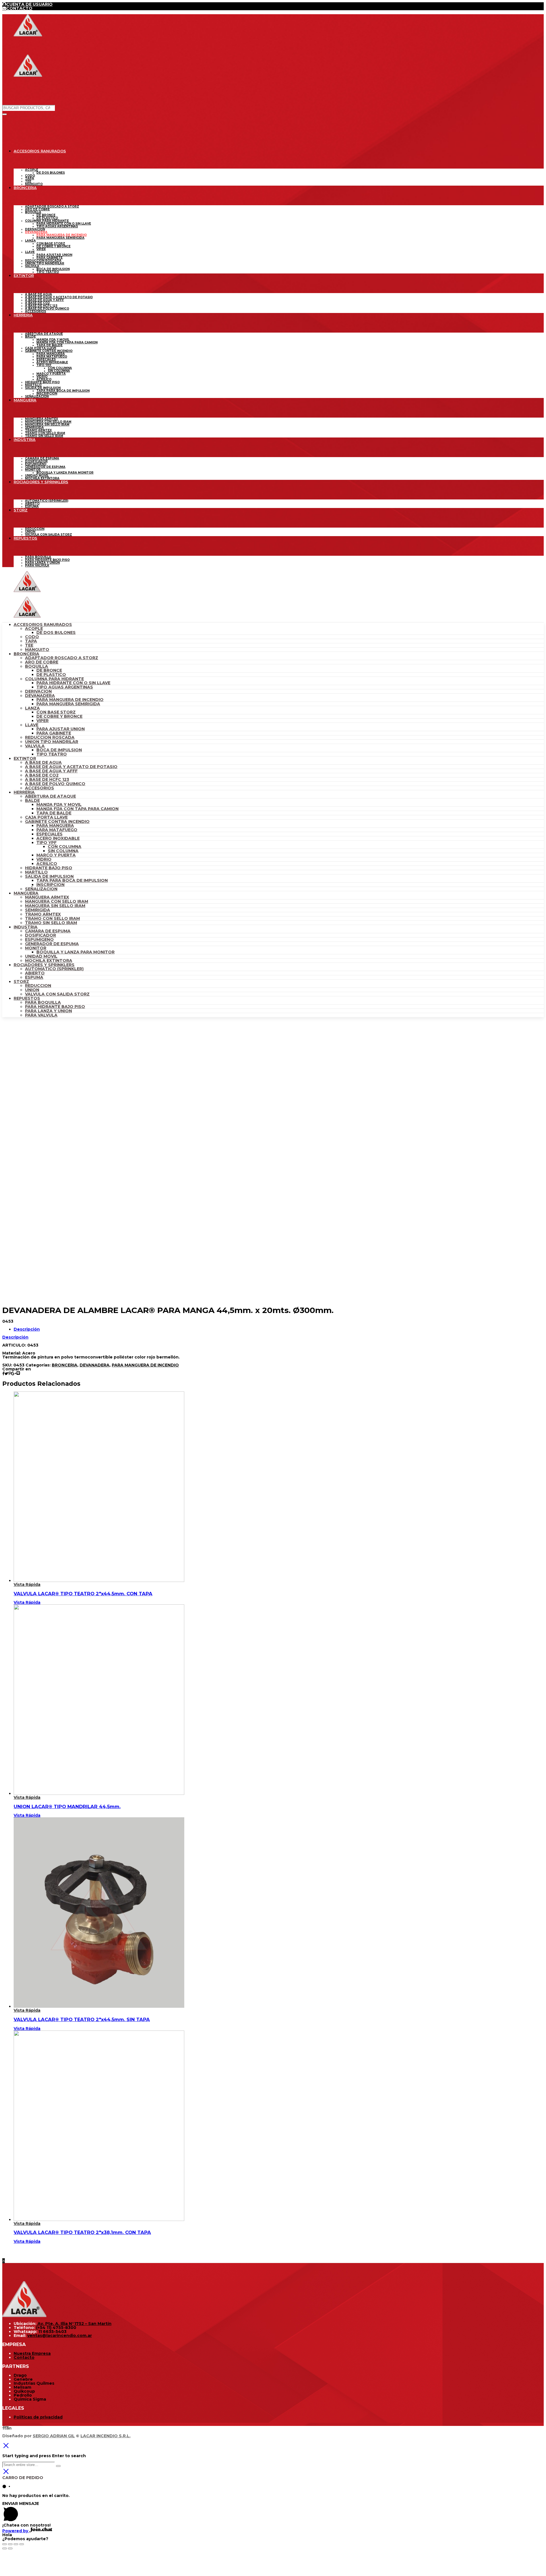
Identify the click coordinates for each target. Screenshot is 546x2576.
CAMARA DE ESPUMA (48, 931)
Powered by (16, 2531)
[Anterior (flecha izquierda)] (5, 2548)
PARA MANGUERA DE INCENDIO (70, 700)
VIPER (43, 721)
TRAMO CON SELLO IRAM (52, 918)
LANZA (32, 708)
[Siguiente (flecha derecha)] (10, 2548)
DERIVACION (38, 691)
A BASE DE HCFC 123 (47, 779)
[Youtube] (6, 2428)
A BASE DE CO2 (42, 775)
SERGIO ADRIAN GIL (54, 2436)
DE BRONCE (49, 670)
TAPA (31, 641)
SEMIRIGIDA (38, 910)
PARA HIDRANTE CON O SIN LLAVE (73, 683)
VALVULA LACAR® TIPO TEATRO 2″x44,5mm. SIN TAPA (82, 2019)
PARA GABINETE (54, 733)
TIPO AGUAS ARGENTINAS (65, 687)
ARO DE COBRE (42, 662)
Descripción (27, 1329)
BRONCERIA (26, 654)
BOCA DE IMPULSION (59, 750)
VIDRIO (44, 859)
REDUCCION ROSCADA (50, 737)
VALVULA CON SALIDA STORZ (57, 994)
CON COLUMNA (65, 847)
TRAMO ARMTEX (43, 914)
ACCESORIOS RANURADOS (43, 625)
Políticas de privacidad (38, 2417)
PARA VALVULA (41, 1015)
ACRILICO (47, 864)
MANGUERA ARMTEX (47, 897)
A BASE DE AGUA (43, 762)
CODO (32, 637)
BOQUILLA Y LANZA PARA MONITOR (76, 952)
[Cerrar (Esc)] (5, 2544)
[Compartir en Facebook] (3, 1374)
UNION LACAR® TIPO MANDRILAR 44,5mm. (67, 1806)
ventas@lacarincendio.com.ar (60, 2336)
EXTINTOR (25, 758)
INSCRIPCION (50, 885)
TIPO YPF (46, 843)
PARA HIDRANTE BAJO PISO (55, 1007)
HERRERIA (24, 792)
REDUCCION (38, 986)
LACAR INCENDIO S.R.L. (106, 2436)
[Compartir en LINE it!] (18, 1374)
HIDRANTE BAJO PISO (49, 868)
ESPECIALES (49, 834)
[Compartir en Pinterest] (10, 1374)
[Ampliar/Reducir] (22, 2544)
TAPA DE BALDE (54, 813)
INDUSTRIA (26, 927)
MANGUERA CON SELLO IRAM (57, 901)
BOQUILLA (37, 666)
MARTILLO (36, 872)
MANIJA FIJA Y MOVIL (59, 804)
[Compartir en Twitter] (6, 1374)
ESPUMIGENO (39, 939)
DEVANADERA (40, 696)
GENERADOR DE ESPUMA (52, 944)
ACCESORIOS (40, 788)
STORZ (21, 982)
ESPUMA (34, 977)
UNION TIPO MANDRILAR (52, 742)
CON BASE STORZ (56, 712)
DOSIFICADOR (41, 935)
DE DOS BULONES (56, 632)
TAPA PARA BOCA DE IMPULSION (72, 880)
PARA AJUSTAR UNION (61, 729)
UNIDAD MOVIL (41, 956)
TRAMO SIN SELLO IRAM (51, 923)
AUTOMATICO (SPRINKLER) (54, 969)
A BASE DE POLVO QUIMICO (55, 784)
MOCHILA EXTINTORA (49, 961)
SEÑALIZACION (41, 889)
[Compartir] (10, 2544)
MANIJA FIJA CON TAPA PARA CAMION (77, 809)
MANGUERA (26, 893)
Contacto (24, 2357)
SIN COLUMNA (63, 851)
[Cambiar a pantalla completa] (16, 2544)
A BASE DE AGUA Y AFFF (51, 771)
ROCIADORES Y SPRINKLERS (44, 965)
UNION (32, 990)
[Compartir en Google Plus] (14, 1374)
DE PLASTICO (51, 675)
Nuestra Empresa (32, 2353)
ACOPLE (34, 629)
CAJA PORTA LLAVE (46, 817)
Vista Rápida (27, 1584)
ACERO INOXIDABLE (58, 838)
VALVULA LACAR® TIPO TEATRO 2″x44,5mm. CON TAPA (83, 1594)
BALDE (32, 800)
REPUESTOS (27, 998)
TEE (29, 645)
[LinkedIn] (10, 2428)
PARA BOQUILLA (43, 1002)
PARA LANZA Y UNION (48, 1011)
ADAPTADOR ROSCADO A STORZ (62, 658)
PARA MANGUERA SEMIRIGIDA (68, 704)
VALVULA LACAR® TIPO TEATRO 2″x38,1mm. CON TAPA (82, 2232)
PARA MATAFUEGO (57, 830)
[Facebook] (3, 2428)
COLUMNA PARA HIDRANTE (54, 679)
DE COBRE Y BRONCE (59, 716)
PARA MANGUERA (55, 826)
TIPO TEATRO (52, 754)
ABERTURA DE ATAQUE (50, 796)
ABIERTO (35, 973)
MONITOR (36, 948)
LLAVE (32, 725)
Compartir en (17, 1369)
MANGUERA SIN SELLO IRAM (55, 906)
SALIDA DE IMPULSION (49, 876)
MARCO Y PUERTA (56, 855)
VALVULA (35, 746)
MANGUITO (37, 650)
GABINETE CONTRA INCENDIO (57, 822)
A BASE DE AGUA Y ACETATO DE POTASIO (71, 767)
